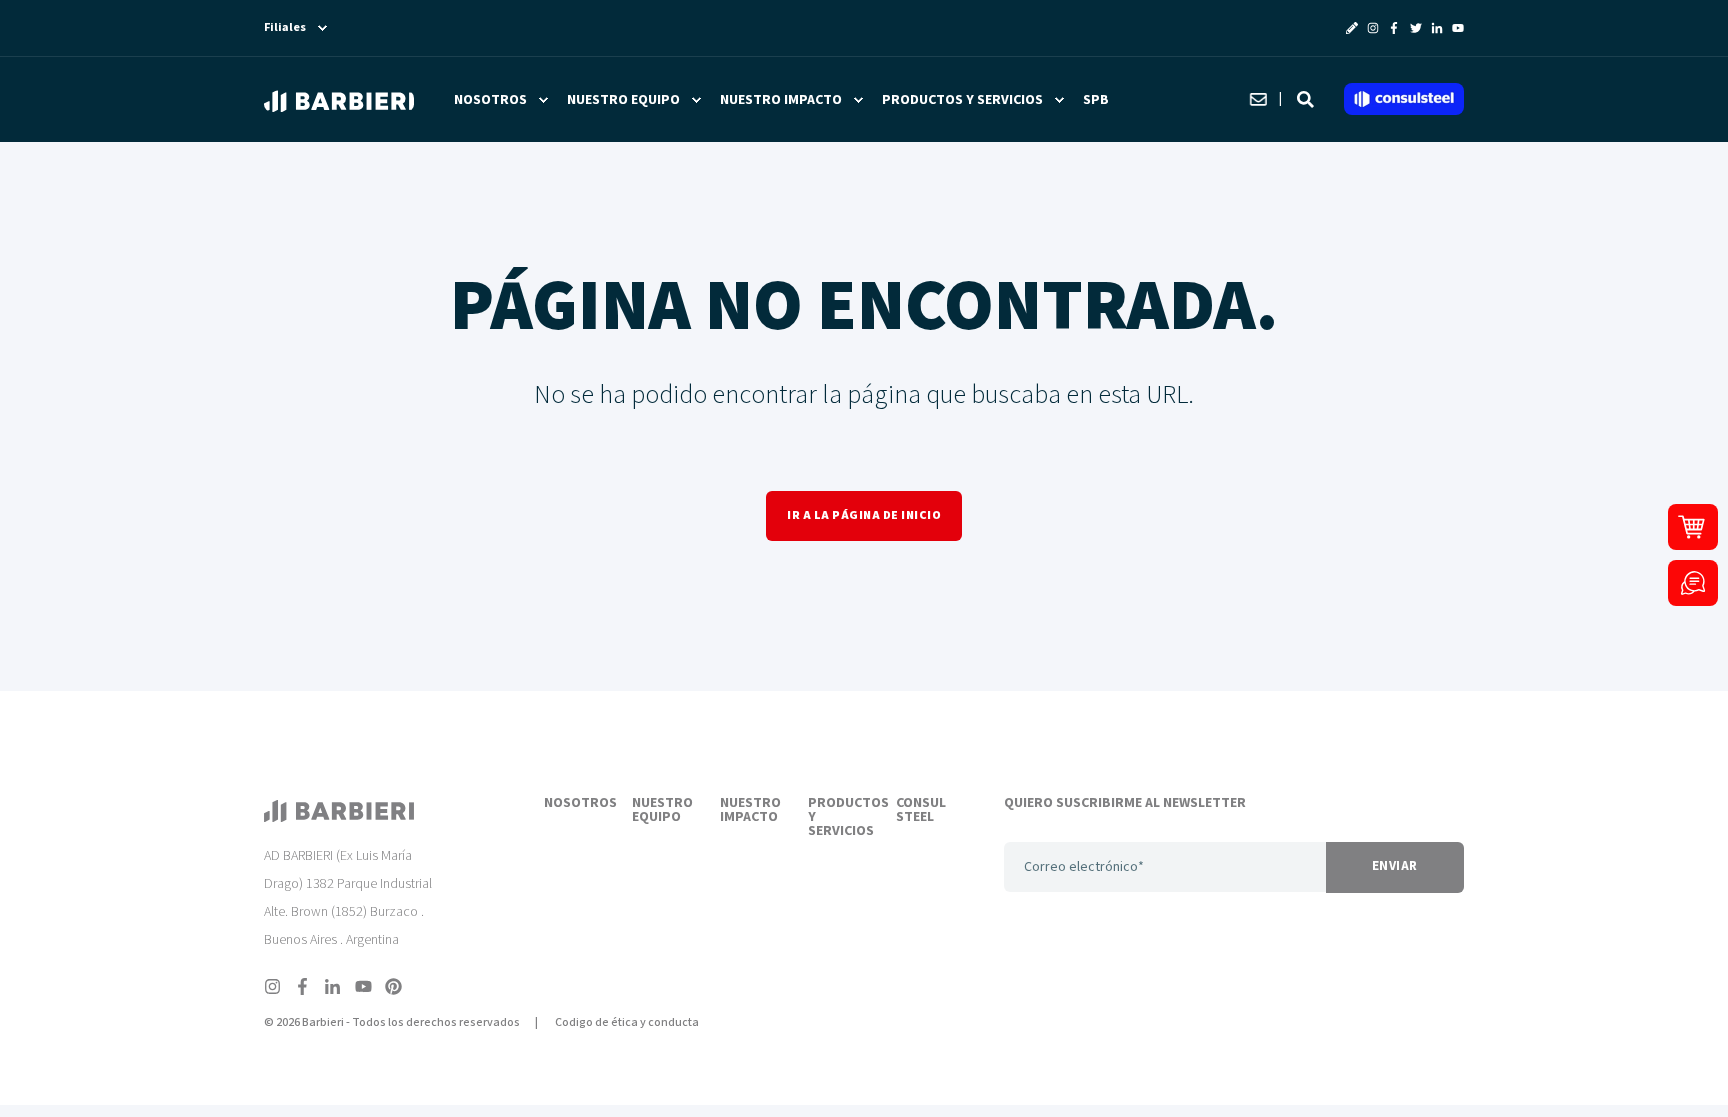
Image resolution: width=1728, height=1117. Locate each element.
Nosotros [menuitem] (490, 100)
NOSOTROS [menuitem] (576, 804)
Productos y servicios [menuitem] (962, 100)
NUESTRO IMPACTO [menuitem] (750, 811)
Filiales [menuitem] (285, 28)
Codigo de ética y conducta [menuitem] (627, 1023)
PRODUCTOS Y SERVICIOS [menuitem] (840, 818)
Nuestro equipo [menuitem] (623, 100)
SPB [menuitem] (1096, 100)
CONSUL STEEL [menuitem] (921, 811)
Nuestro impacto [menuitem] (781, 100)
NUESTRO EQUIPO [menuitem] (662, 811)
